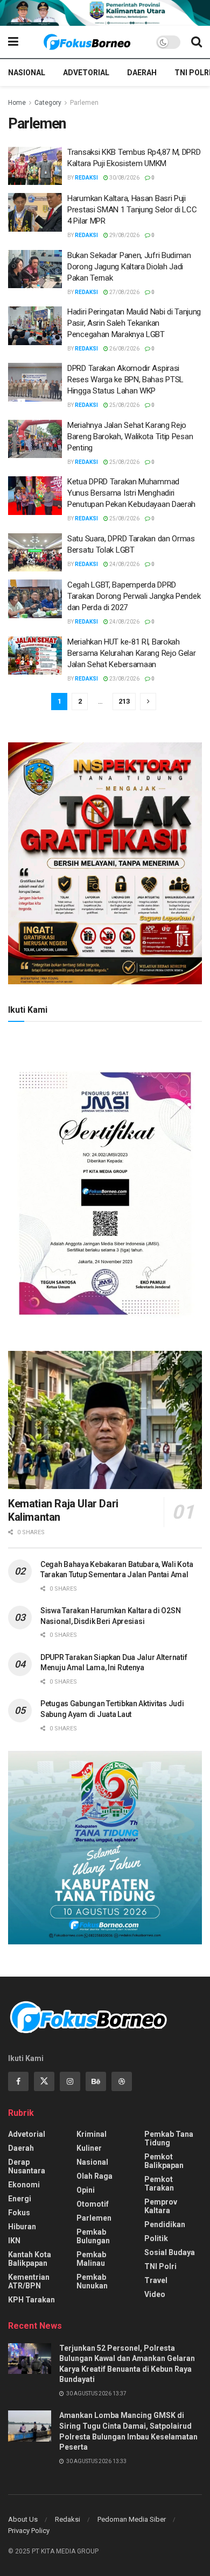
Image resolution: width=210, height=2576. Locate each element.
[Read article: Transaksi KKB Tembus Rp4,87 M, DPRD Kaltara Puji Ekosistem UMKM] (35, 166)
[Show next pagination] (148, 702)
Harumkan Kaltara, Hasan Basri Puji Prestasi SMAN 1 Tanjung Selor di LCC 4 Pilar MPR (132, 210)
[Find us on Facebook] (18, 2081)
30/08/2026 (124, 178)
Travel (156, 2280)
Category (48, 103)
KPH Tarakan (31, 2300)
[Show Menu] (13, 42)
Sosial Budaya (170, 2252)
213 (124, 701)
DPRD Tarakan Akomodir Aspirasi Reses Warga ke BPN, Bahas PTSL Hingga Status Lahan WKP (125, 380)
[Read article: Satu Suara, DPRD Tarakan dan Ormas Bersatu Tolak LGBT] (35, 553)
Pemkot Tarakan (159, 2184)
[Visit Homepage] (87, 42)
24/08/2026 (124, 564)
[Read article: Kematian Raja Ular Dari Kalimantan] (105, 1420)
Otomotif (93, 2204)
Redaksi (86, 178)
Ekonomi (24, 2185)
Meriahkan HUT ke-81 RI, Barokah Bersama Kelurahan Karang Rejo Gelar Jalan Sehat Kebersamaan (132, 653)
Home (17, 103)
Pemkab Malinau (91, 2259)
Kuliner (89, 2148)
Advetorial (86, 73)
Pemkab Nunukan (92, 2281)
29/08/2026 (124, 235)
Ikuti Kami (28, 1010)
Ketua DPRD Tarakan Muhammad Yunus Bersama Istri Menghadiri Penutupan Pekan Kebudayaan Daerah (132, 493)
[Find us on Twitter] (44, 2081)
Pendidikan (165, 2224)
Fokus (19, 2213)
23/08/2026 (124, 679)
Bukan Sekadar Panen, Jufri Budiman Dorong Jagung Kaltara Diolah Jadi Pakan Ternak (129, 267)
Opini (86, 2190)
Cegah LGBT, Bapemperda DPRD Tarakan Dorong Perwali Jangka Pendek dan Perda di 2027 (134, 596)
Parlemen (84, 103)
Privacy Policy (29, 2531)
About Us (23, 2519)
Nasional (27, 73)
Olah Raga (94, 2176)
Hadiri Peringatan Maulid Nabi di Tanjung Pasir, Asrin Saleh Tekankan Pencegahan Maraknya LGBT (134, 323)
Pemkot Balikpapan (164, 2161)
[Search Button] (197, 42)
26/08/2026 (124, 349)
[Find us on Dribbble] (122, 2081)
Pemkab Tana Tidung (169, 2138)
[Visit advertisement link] (105, 13)
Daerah (142, 73)
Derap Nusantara (27, 2166)
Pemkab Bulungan (93, 2236)
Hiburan (22, 2227)
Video (155, 2294)
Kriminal (92, 2134)
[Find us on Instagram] (70, 2081)
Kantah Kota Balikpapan (30, 2259)
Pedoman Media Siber (132, 2519)
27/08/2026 (124, 292)
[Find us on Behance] (96, 2081)
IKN (14, 2241)
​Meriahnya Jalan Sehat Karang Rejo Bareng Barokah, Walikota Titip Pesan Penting (130, 437)
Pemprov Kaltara (161, 2206)
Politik (156, 2238)
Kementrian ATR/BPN (29, 2281)
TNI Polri (160, 2266)
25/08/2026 (124, 405)
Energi (20, 2199)
